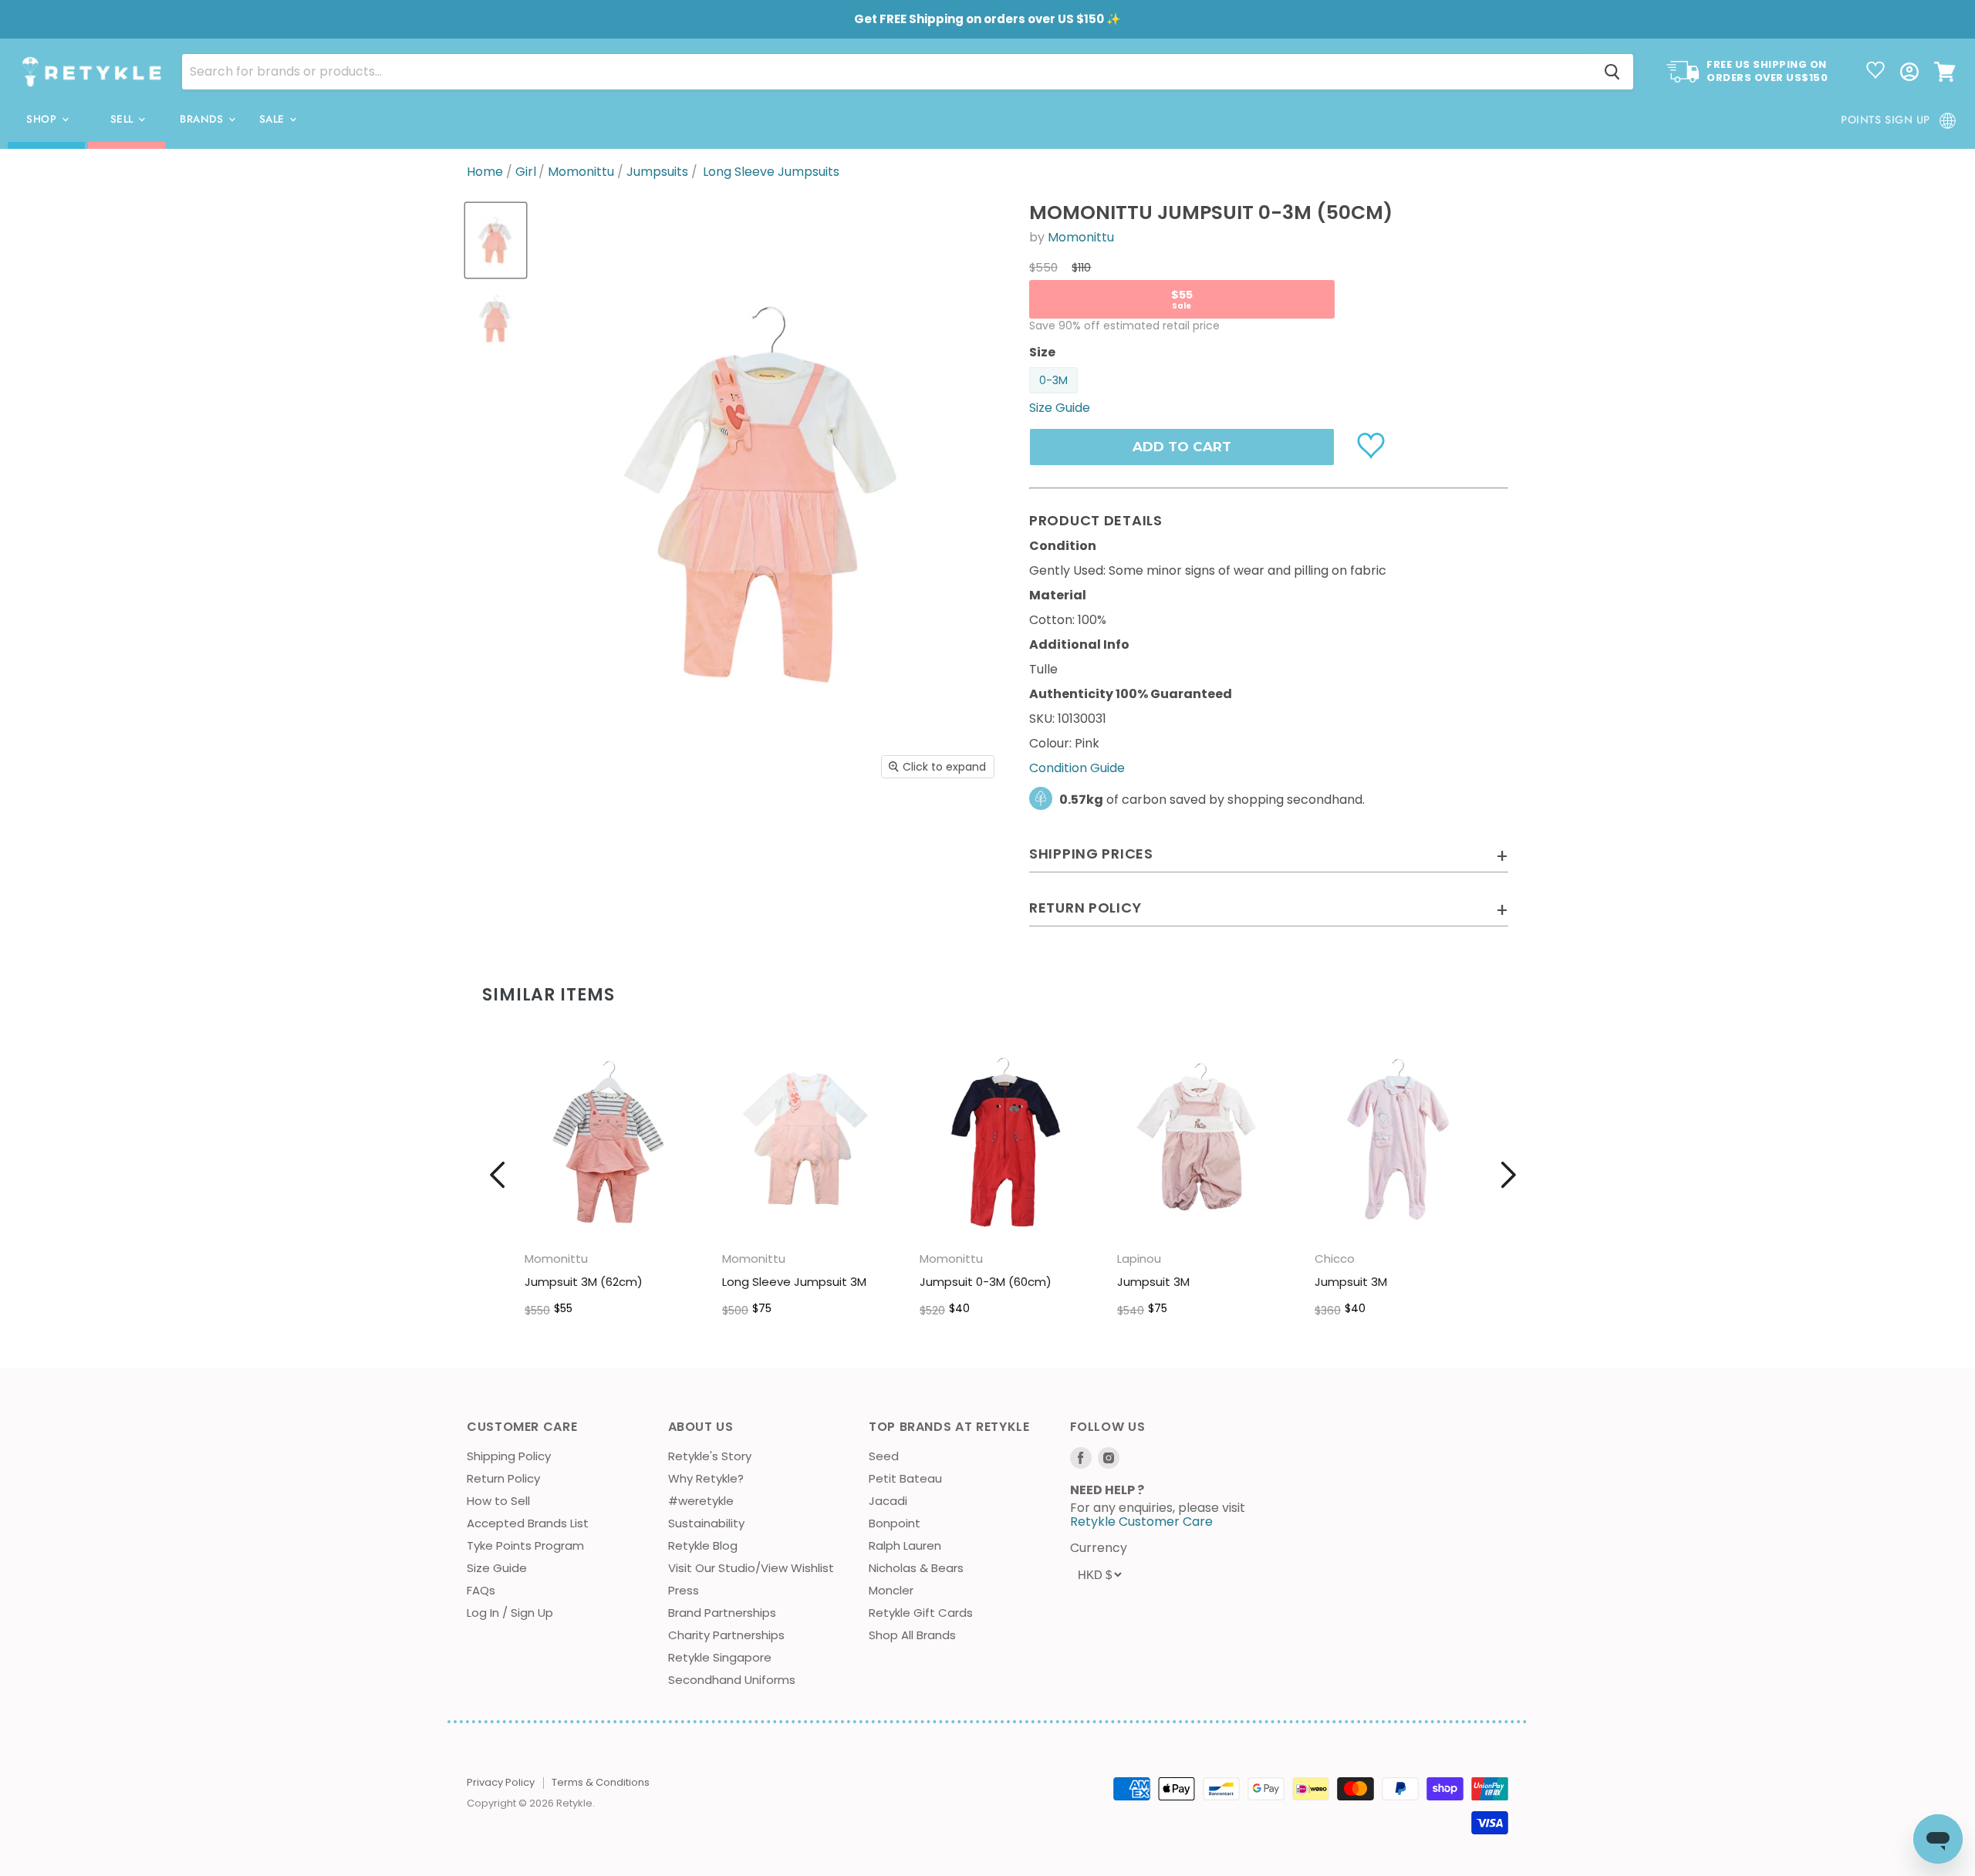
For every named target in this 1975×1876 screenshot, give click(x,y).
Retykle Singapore (720, 1657)
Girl (526, 172)
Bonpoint (895, 1523)
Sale (274, 119)
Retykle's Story (710, 1456)
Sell (124, 119)
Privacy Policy (501, 1782)
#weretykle (701, 1501)
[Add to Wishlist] (1373, 444)
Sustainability (706, 1523)
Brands (203, 119)
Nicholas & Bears (916, 1568)
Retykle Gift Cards (921, 1613)
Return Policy (503, 1478)
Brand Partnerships (722, 1613)
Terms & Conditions (601, 1782)
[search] (887, 72)
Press (684, 1590)
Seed (884, 1456)
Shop (43, 119)
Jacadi (888, 1501)
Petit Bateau (905, 1478)
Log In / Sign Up (510, 1613)
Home (485, 172)
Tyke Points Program (525, 1545)
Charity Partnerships (726, 1635)
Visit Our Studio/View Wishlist (751, 1568)
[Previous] (498, 1175)
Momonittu (581, 172)
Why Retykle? (706, 1478)
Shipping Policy (509, 1456)
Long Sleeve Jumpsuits (771, 172)
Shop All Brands (912, 1635)
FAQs (481, 1590)
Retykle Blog (703, 1545)
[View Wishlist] (1875, 72)
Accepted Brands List (528, 1523)
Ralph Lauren (905, 1545)
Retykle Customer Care (1141, 1522)
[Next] (1508, 1175)
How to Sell (498, 1501)
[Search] (1612, 72)
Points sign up (1886, 120)
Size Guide (497, 1568)
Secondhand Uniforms (732, 1680)
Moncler (891, 1590)
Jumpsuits (657, 172)
